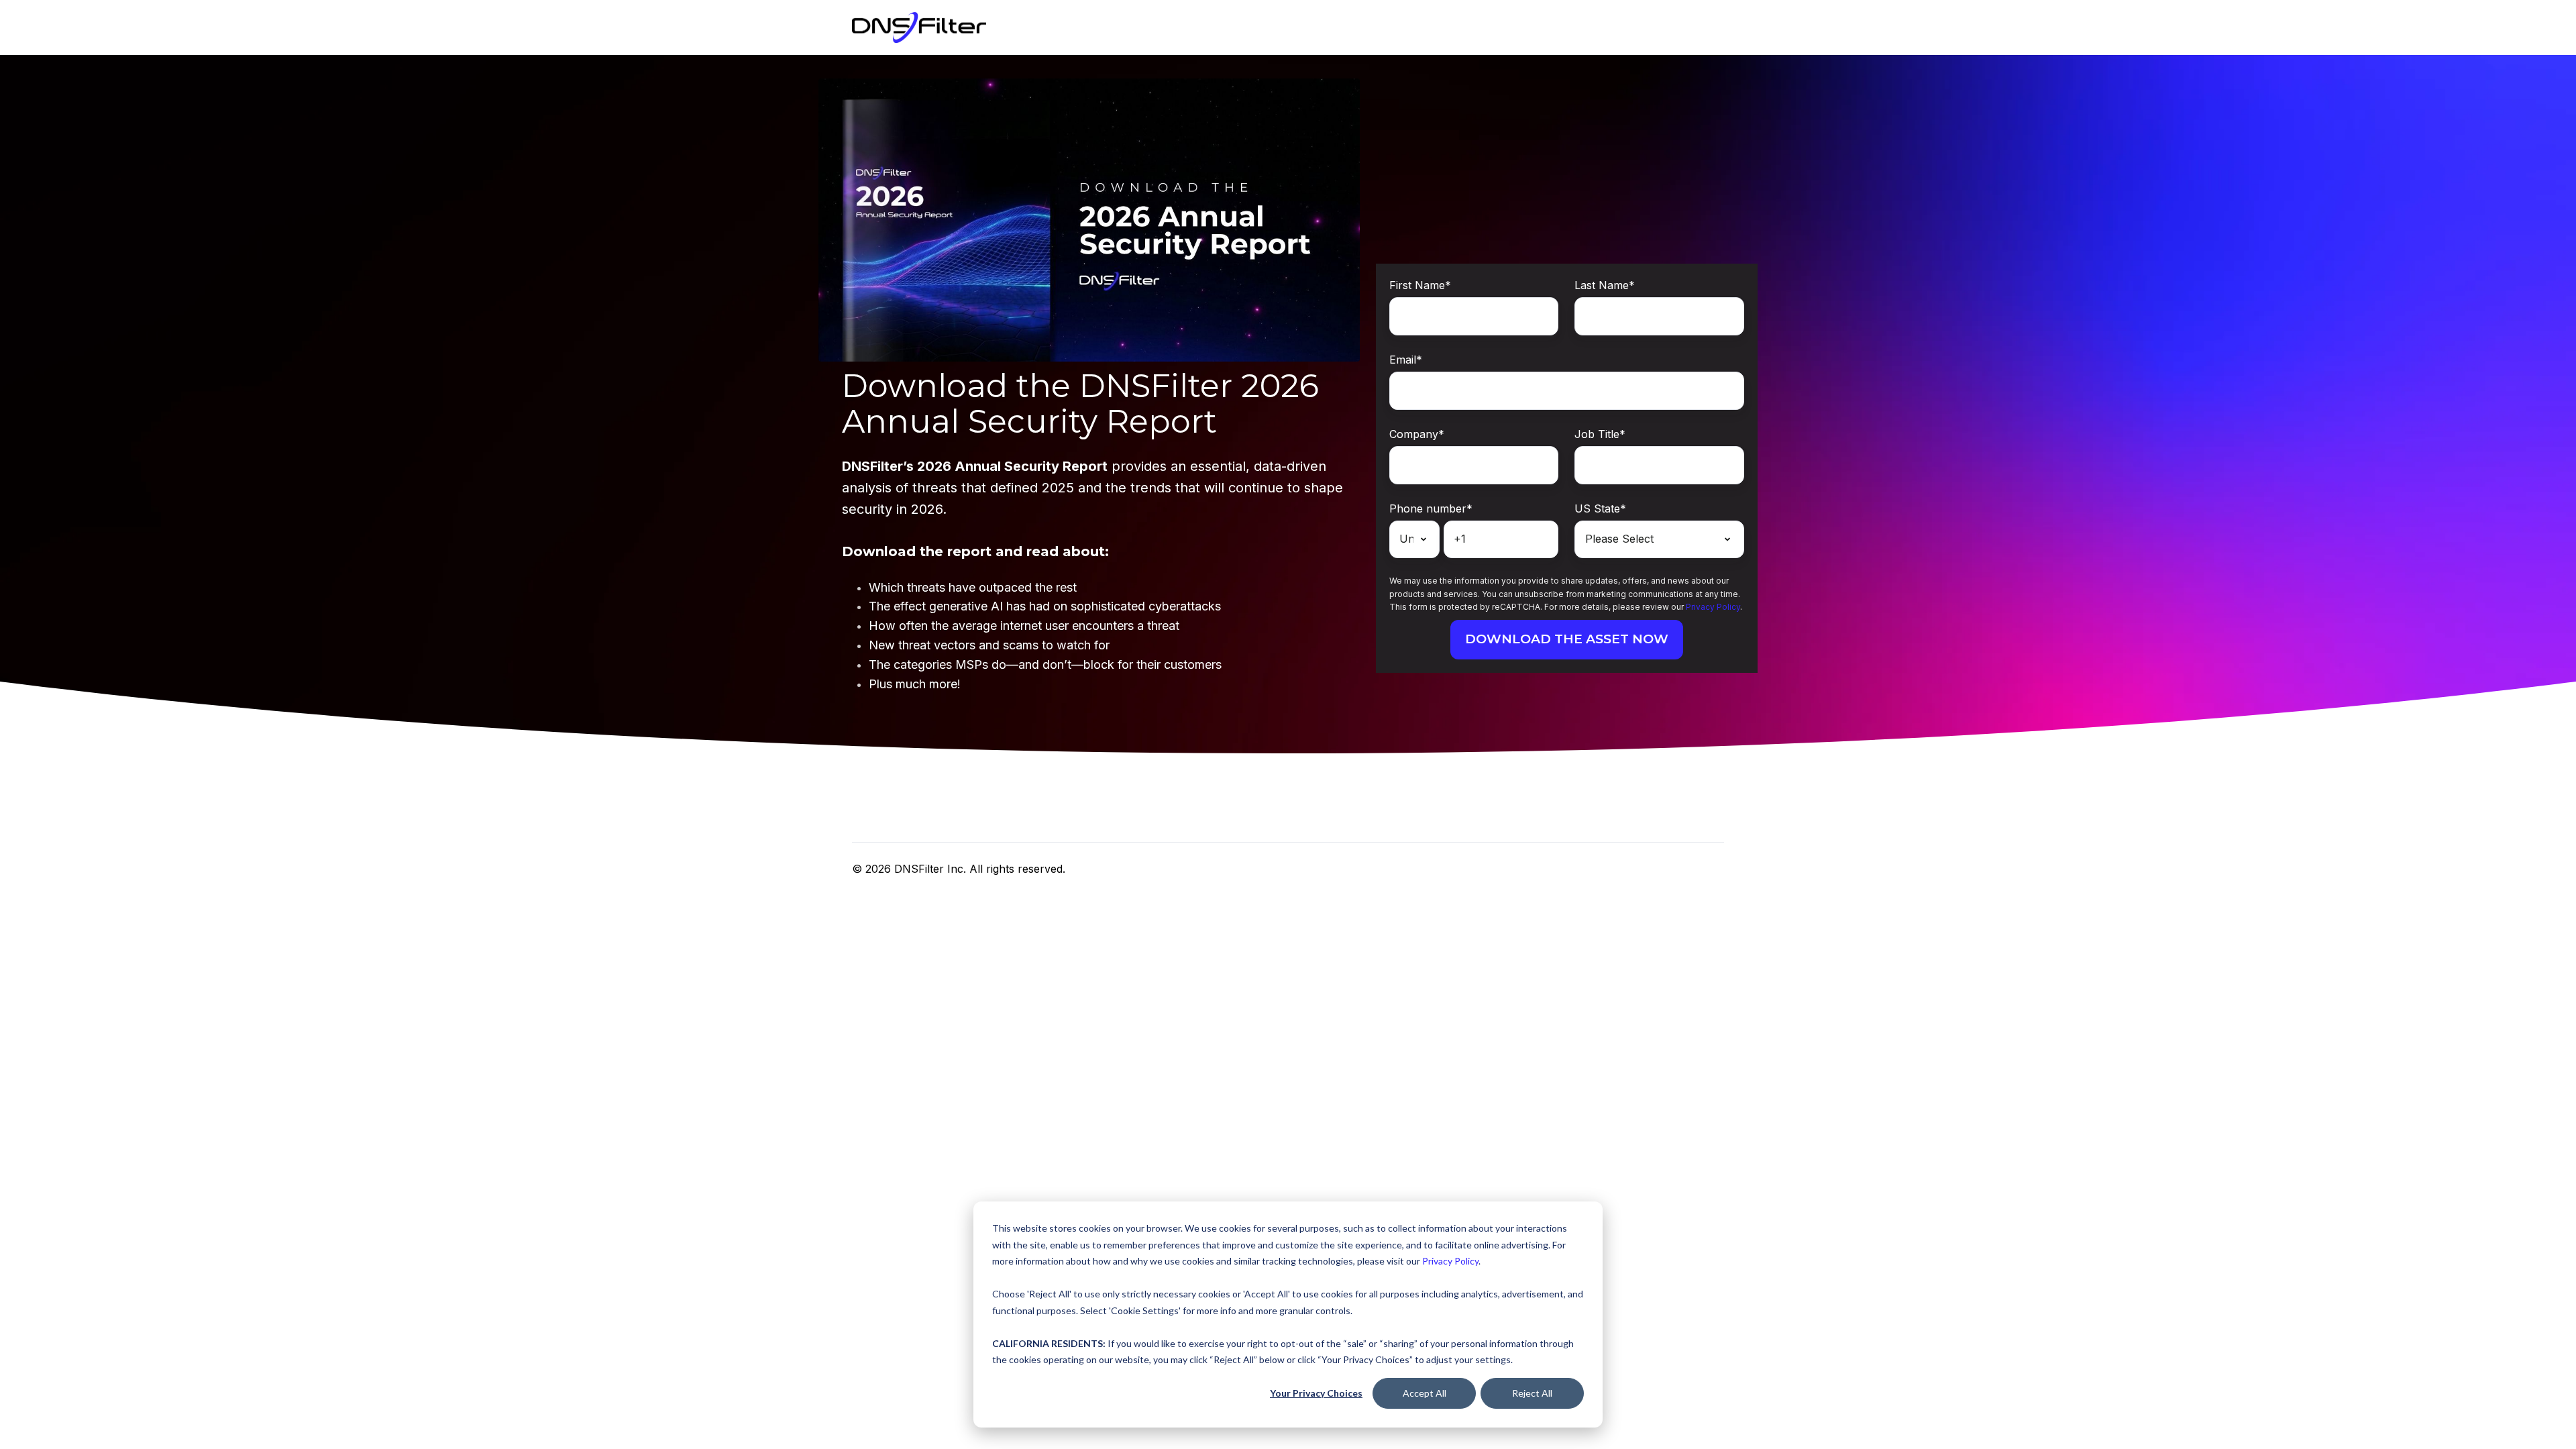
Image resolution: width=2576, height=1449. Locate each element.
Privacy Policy (1450, 1261)
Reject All (1532, 1393)
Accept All (1425, 1393)
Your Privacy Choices (1316, 1393)
